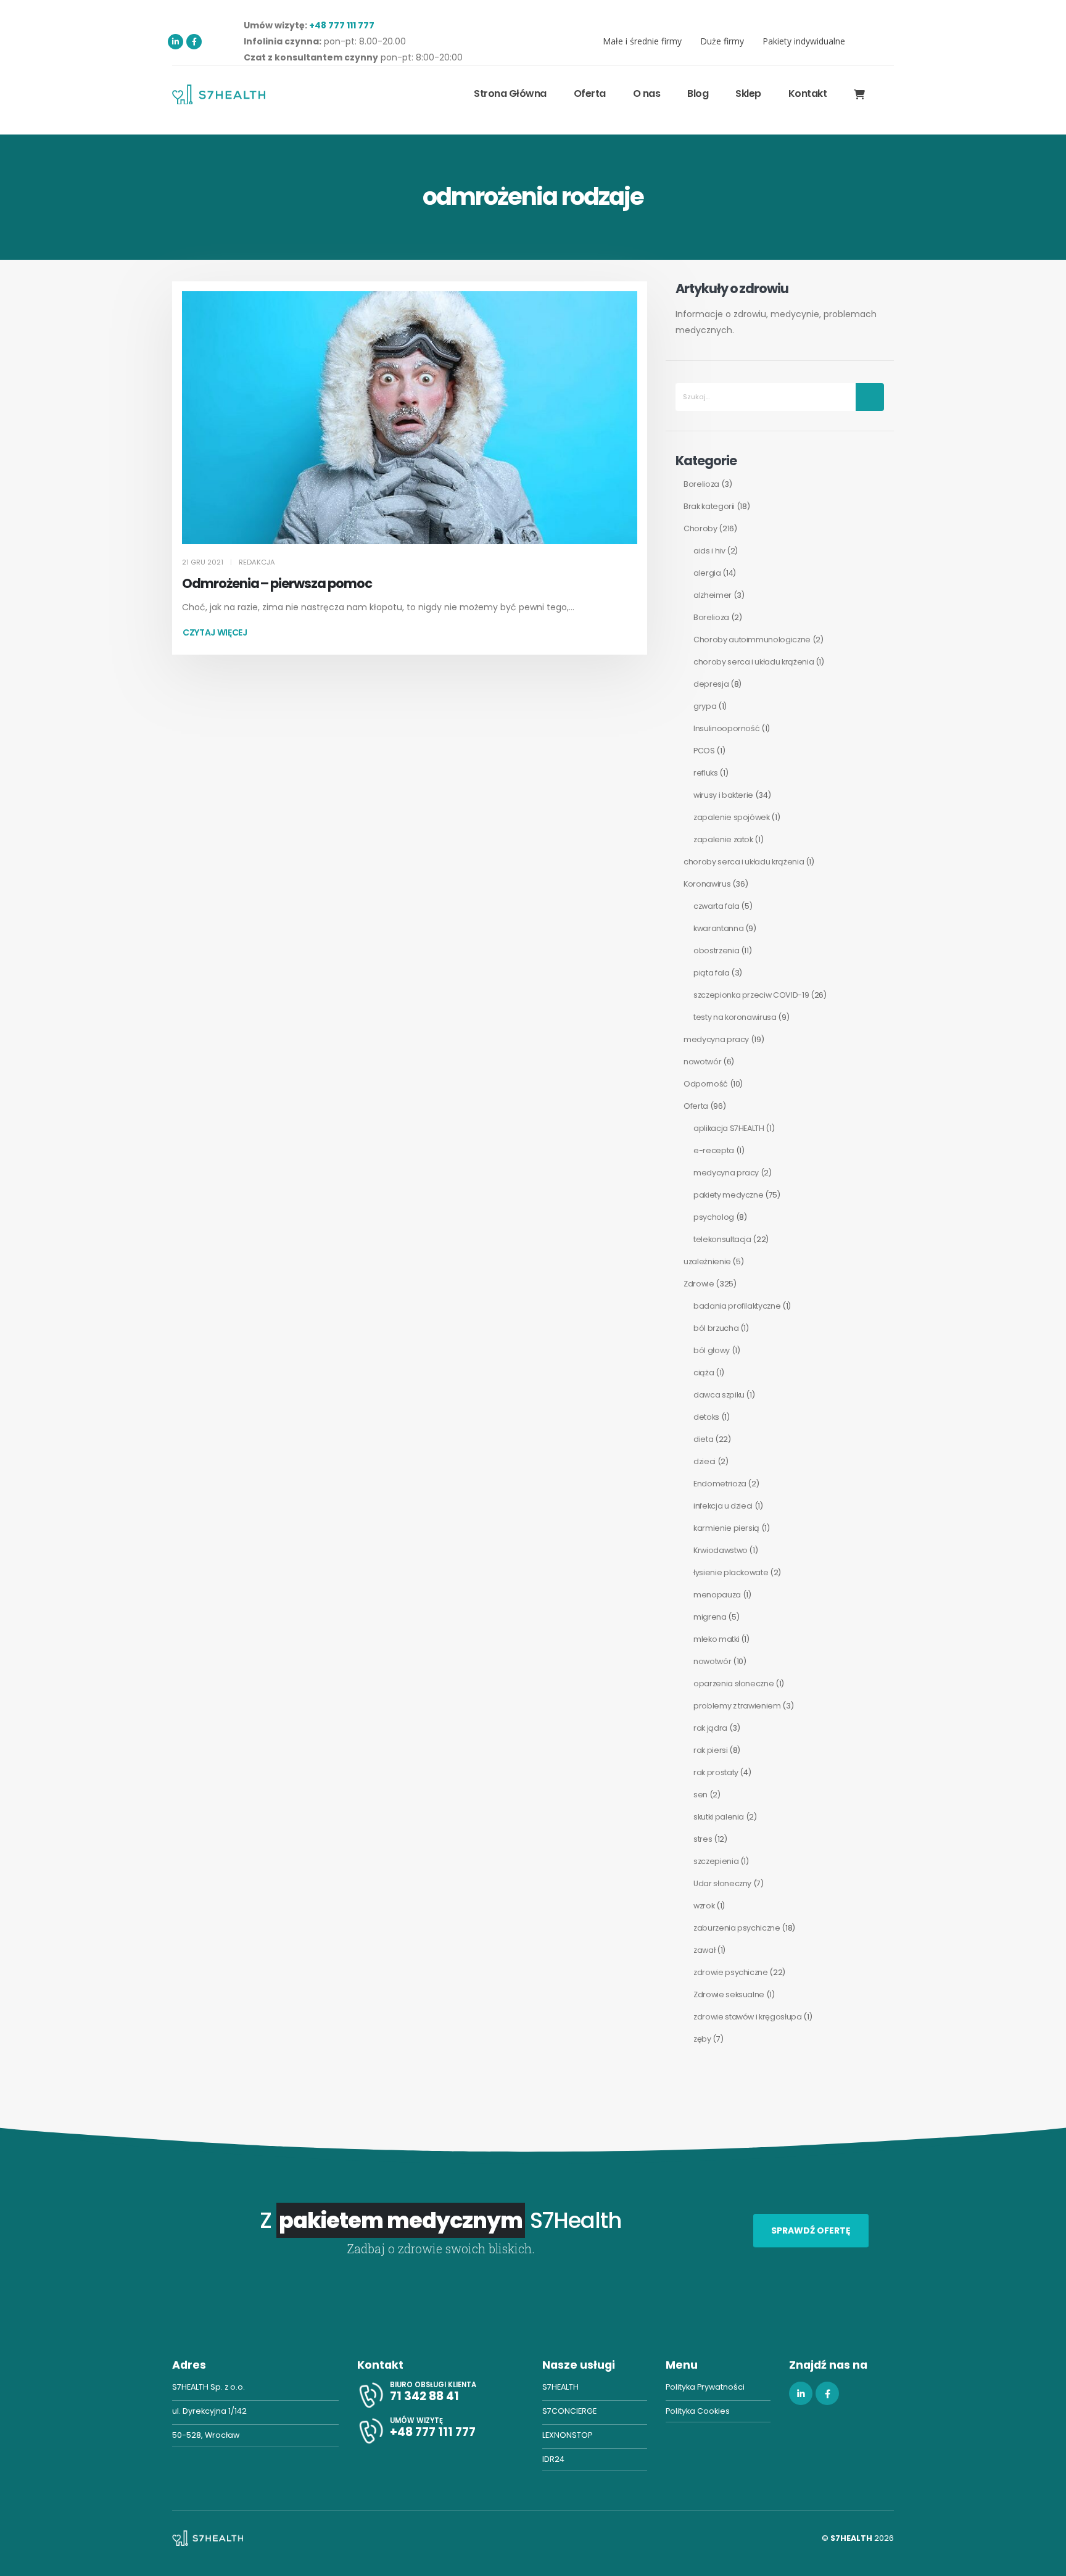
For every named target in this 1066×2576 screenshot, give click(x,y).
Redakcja (257, 562)
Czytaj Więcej (215, 632)
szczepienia (716, 1861)
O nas (647, 93)
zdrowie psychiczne (731, 1972)
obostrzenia (716, 950)
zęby (702, 2039)
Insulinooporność (726, 728)
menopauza (717, 1595)
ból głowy (712, 1350)
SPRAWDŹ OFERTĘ (811, 2230)
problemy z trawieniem (737, 1706)
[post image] (410, 418)
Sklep (748, 93)
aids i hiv (709, 551)
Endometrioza (720, 1484)
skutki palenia (719, 1817)
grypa (705, 706)
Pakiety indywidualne (804, 41)
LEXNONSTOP (567, 2435)
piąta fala (712, 973)
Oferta (696, 1106)
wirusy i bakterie (723, 795)
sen (700, 1795)
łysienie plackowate (731, 1572)
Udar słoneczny (722, 1883)
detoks (706, 1417)
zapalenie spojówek (732, 817)
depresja (711, 684)
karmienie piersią (726, 1528)
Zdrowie (699, 1284)
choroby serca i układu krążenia (754, 662)
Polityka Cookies (698, 2411)
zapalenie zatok (723, 839)
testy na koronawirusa (735, 1017)
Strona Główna (510, 93)
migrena (710, 1617)
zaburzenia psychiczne (737, 1928)
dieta (703, 1439)
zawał (704, 1950)
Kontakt (808, 93)
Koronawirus (707, 884)
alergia (707, 573)
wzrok (704, 1906)
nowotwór (702, 1062)
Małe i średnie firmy (642, 41)
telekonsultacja (722, 1239)
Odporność (706, 1084)
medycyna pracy (716, 1039)
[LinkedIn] (176, 42)
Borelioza (701, 484)
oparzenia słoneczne (733, 1684)
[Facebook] (194, 42)
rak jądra (710, 1728)
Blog (698, 93)
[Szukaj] (870, 397)
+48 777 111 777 (342, 25)
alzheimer (713, 595)
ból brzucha (716, 1328)
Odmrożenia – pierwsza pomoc (277, 583)
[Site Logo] (219, 94)
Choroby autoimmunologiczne (752, 640)
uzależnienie (707, 1261)
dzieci (704, 1461)
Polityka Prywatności (705, 2387)
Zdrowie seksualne (729, 1994)
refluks (706, 773)
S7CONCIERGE (569, 2411)
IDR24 (553, 2459)
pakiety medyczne (728, 1195)
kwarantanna (718, 928)
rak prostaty (716, 1772)
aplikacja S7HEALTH (729, 1128)
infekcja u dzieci (723, 1506)
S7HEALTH (560, 2387)
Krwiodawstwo (721, 1550)
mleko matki (716, 1639)
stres (703, 1839)
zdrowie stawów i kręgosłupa (748, 2017)
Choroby (700, 528)
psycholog (714, 1217)
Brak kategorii (709, 506)
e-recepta (714, 1150)
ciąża (704, 1373)
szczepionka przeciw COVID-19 (751, 995)
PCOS (704, 751)
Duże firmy (722, 41)
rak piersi (711, 1750)
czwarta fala (717, 906)
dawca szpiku (719, 1395)
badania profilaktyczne (737, 1306)
